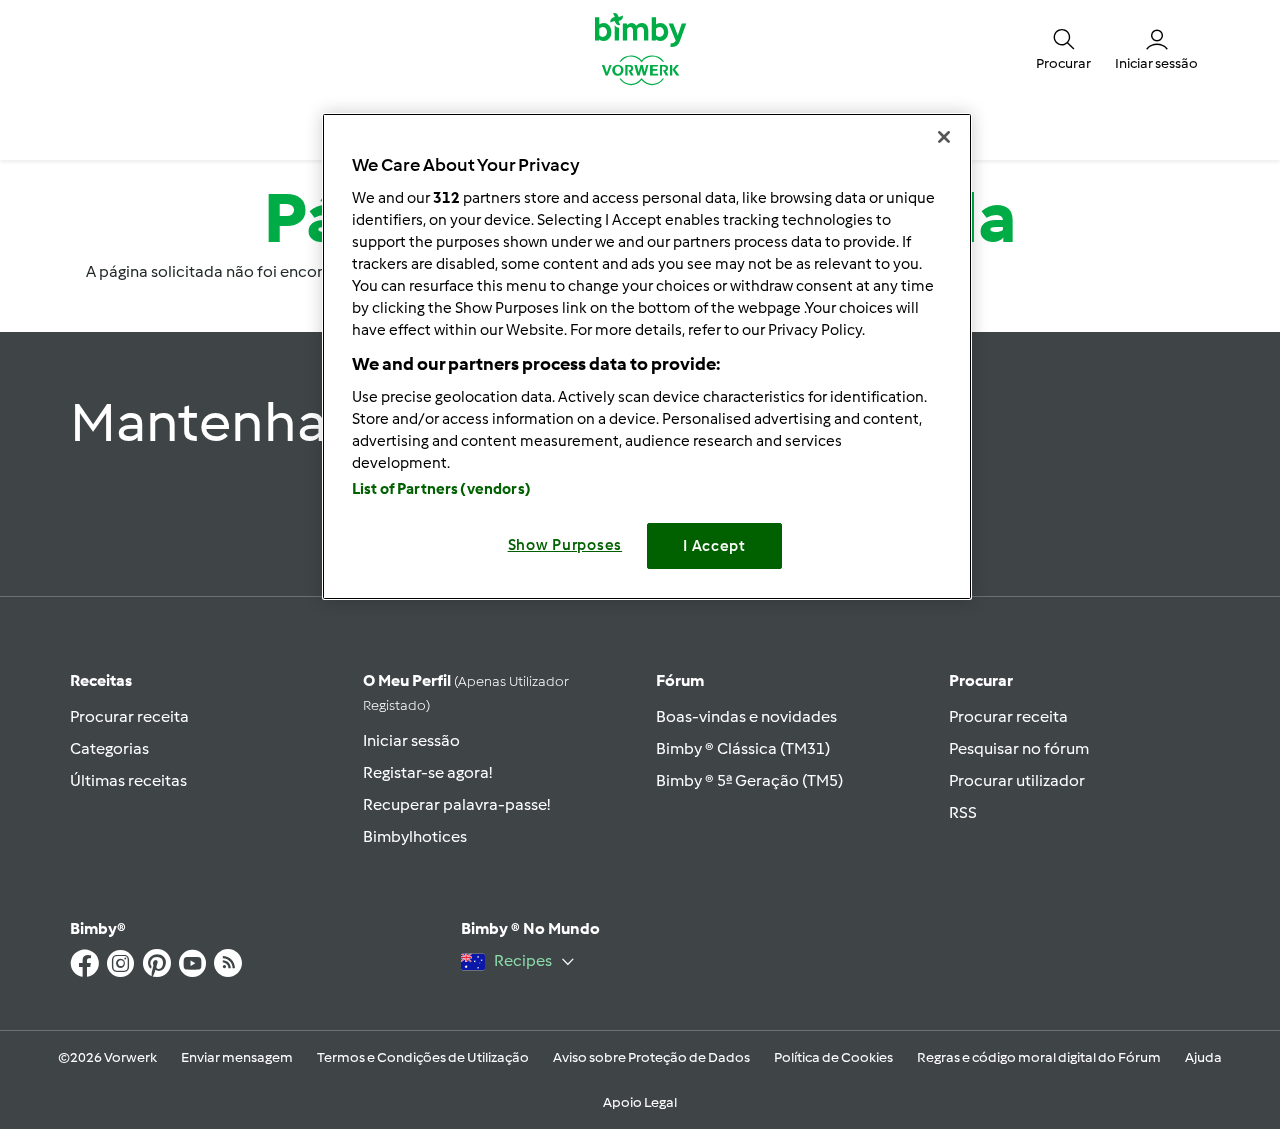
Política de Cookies (833, 1057)
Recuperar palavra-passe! (456, 804)
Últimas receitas (128, 780)
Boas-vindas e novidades (746, 716)
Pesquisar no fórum (1019, 748)
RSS (963, 812)
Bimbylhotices (415, 836)
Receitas (101, 680)
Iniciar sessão (411, 740)
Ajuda (1203, 1057)
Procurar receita (129, 716)
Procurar (981, 680)
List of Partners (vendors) (441, 489)
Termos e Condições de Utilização (423, 1057)
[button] (1063, 48)
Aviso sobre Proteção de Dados (651, 1057)
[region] (647, 356)
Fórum (680, 680)
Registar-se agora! (427, 772)
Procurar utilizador (1017, 780)
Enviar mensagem (237, 1057)
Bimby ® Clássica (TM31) (743, 748)
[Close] (944, 137)
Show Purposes (565, 545)
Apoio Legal (640, 1102)
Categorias (109, 748)
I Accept (714, 546)
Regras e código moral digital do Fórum (1039, 1057)
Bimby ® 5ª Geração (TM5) (749, 780)
